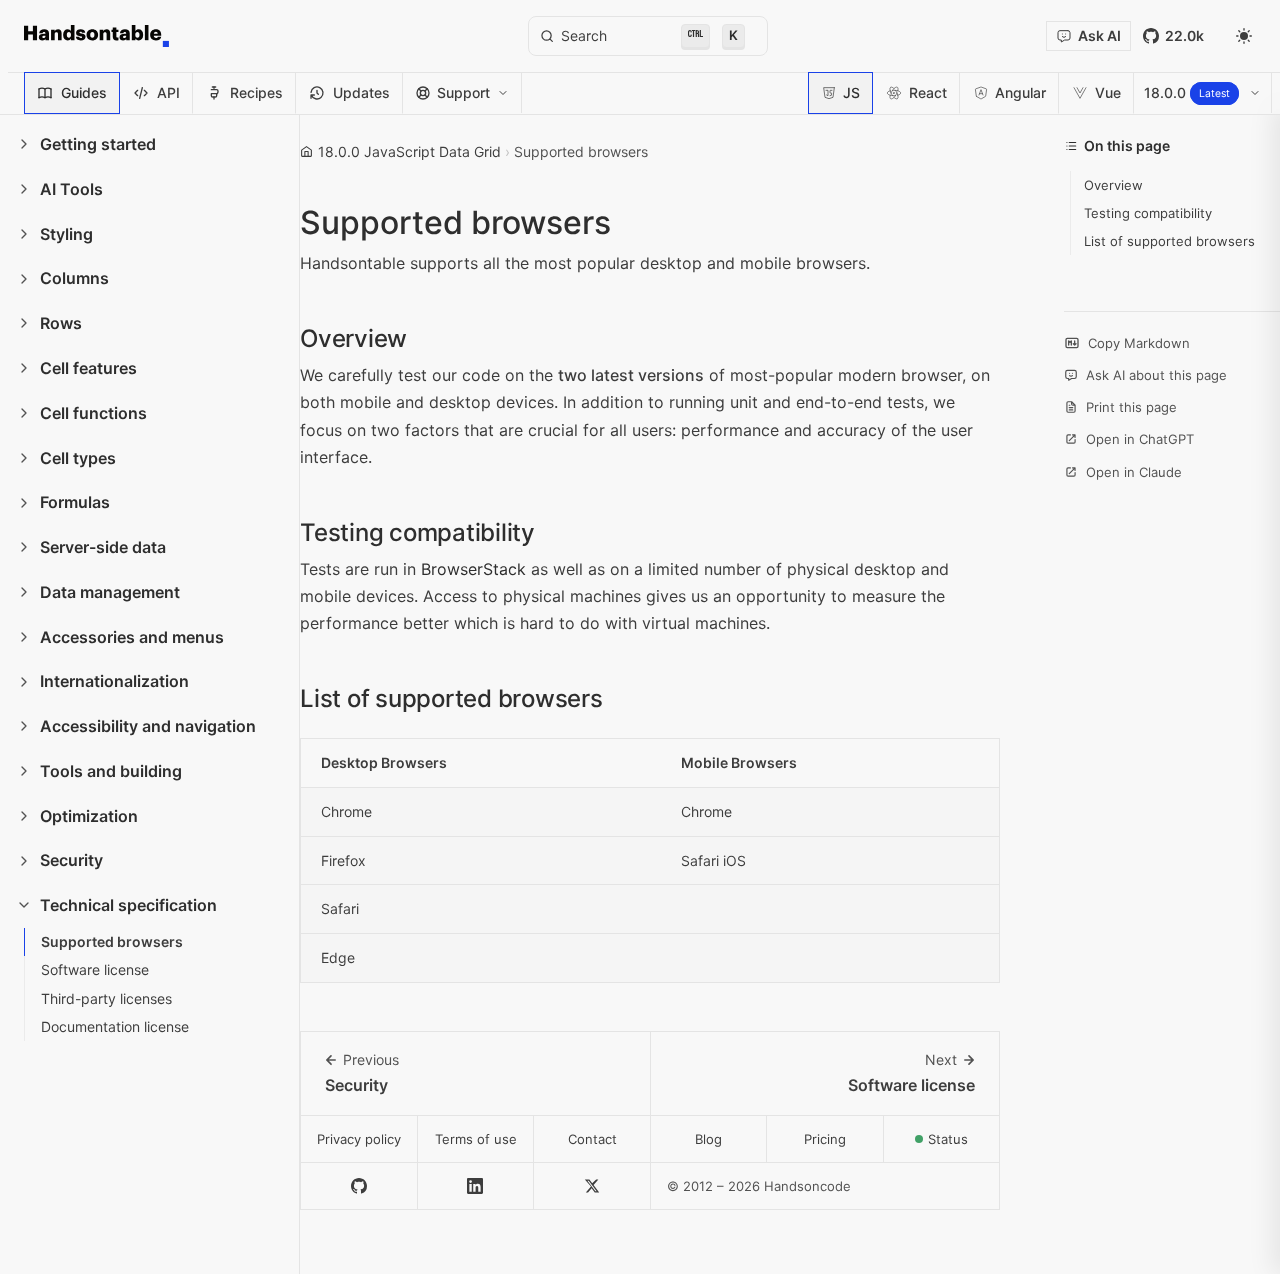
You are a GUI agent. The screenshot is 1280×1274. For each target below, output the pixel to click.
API (168, 92)
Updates (361, 92)
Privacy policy (359, 1139)
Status (964, 1144)
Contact (592, 1139)
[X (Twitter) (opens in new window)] (592, 1186)
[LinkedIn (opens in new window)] (476, 1186)
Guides (84, 92)
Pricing (825, 1139)
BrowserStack (473, 569)
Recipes (256, 92)
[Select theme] (1244, 36)
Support (463, 92)
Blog (708, 1139)
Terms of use (476, 1139)
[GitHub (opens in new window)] (359, 1186)
